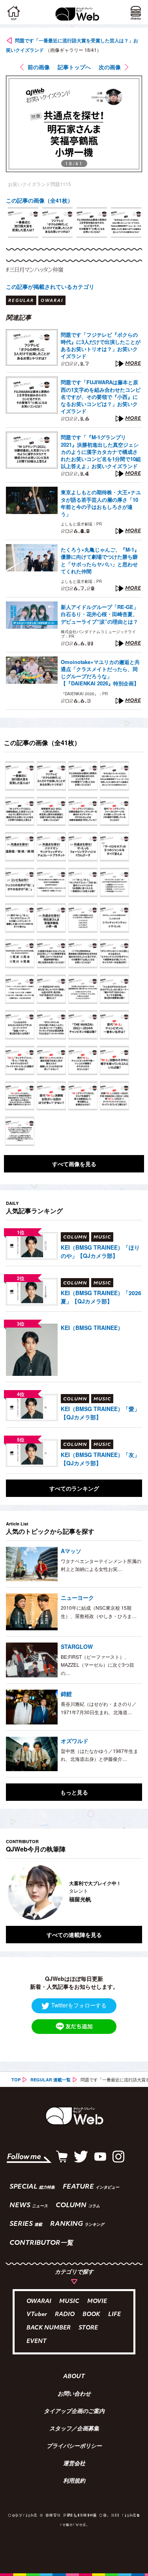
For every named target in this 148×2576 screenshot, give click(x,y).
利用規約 (74, 2481)
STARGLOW (77, 1647)
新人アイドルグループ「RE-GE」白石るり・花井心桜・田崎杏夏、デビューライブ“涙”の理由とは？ (100, 614)
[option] (23, 223)
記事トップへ (74, 67)
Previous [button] (12, 1892)
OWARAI (39, 2302)
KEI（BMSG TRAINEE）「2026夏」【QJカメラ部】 (101, 1297)
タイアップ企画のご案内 (74, 2412)
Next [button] (130, 1892)
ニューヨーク (77, 1597)
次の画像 (110, 67)
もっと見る (74, 1792)
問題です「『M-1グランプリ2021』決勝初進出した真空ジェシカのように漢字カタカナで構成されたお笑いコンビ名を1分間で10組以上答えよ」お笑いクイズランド (101, 452)
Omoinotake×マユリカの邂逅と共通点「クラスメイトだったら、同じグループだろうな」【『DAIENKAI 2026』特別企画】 (100, 673)
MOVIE (97, 2302)
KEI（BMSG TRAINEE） (92, 1328)
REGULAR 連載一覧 (51, 2080)
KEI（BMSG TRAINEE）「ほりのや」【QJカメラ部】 (100, 1251)
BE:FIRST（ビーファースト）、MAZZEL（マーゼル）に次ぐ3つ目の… (97, 1665)
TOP (16, 2080)
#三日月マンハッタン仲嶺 (35, 269)
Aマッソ (71, 1551)
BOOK (91, 2315)
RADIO (65, 2315)
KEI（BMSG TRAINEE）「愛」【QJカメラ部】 (100, 1413)
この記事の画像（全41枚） (39, 200)
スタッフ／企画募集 (74, 2429)
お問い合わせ (74, 2394)
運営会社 (74, 2464)
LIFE (114, 2315)
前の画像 (39, 67)
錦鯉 (66, 1694)
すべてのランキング (74, 1488)
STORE (88, 2328)
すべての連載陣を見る (74, 1935)
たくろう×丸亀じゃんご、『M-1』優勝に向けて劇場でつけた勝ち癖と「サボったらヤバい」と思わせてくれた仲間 (100, 561)
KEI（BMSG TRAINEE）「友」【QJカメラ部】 (100, 1459)
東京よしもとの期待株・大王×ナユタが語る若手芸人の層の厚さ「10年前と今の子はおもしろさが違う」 (101, 503)
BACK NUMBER (49, 2328)
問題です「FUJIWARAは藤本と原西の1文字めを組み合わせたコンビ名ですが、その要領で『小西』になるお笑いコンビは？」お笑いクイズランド (101, 397)
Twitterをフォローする (79, 2005)
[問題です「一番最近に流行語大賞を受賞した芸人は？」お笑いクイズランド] (20, 776)
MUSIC (69, 2302)
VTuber (37, 2315)
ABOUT (74, 2377)
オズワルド (75, 1741)
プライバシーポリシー (74, 2447)
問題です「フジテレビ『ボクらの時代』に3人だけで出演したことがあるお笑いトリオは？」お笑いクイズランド (101, 346)
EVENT (37, 2342)
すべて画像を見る (74, 1164)
